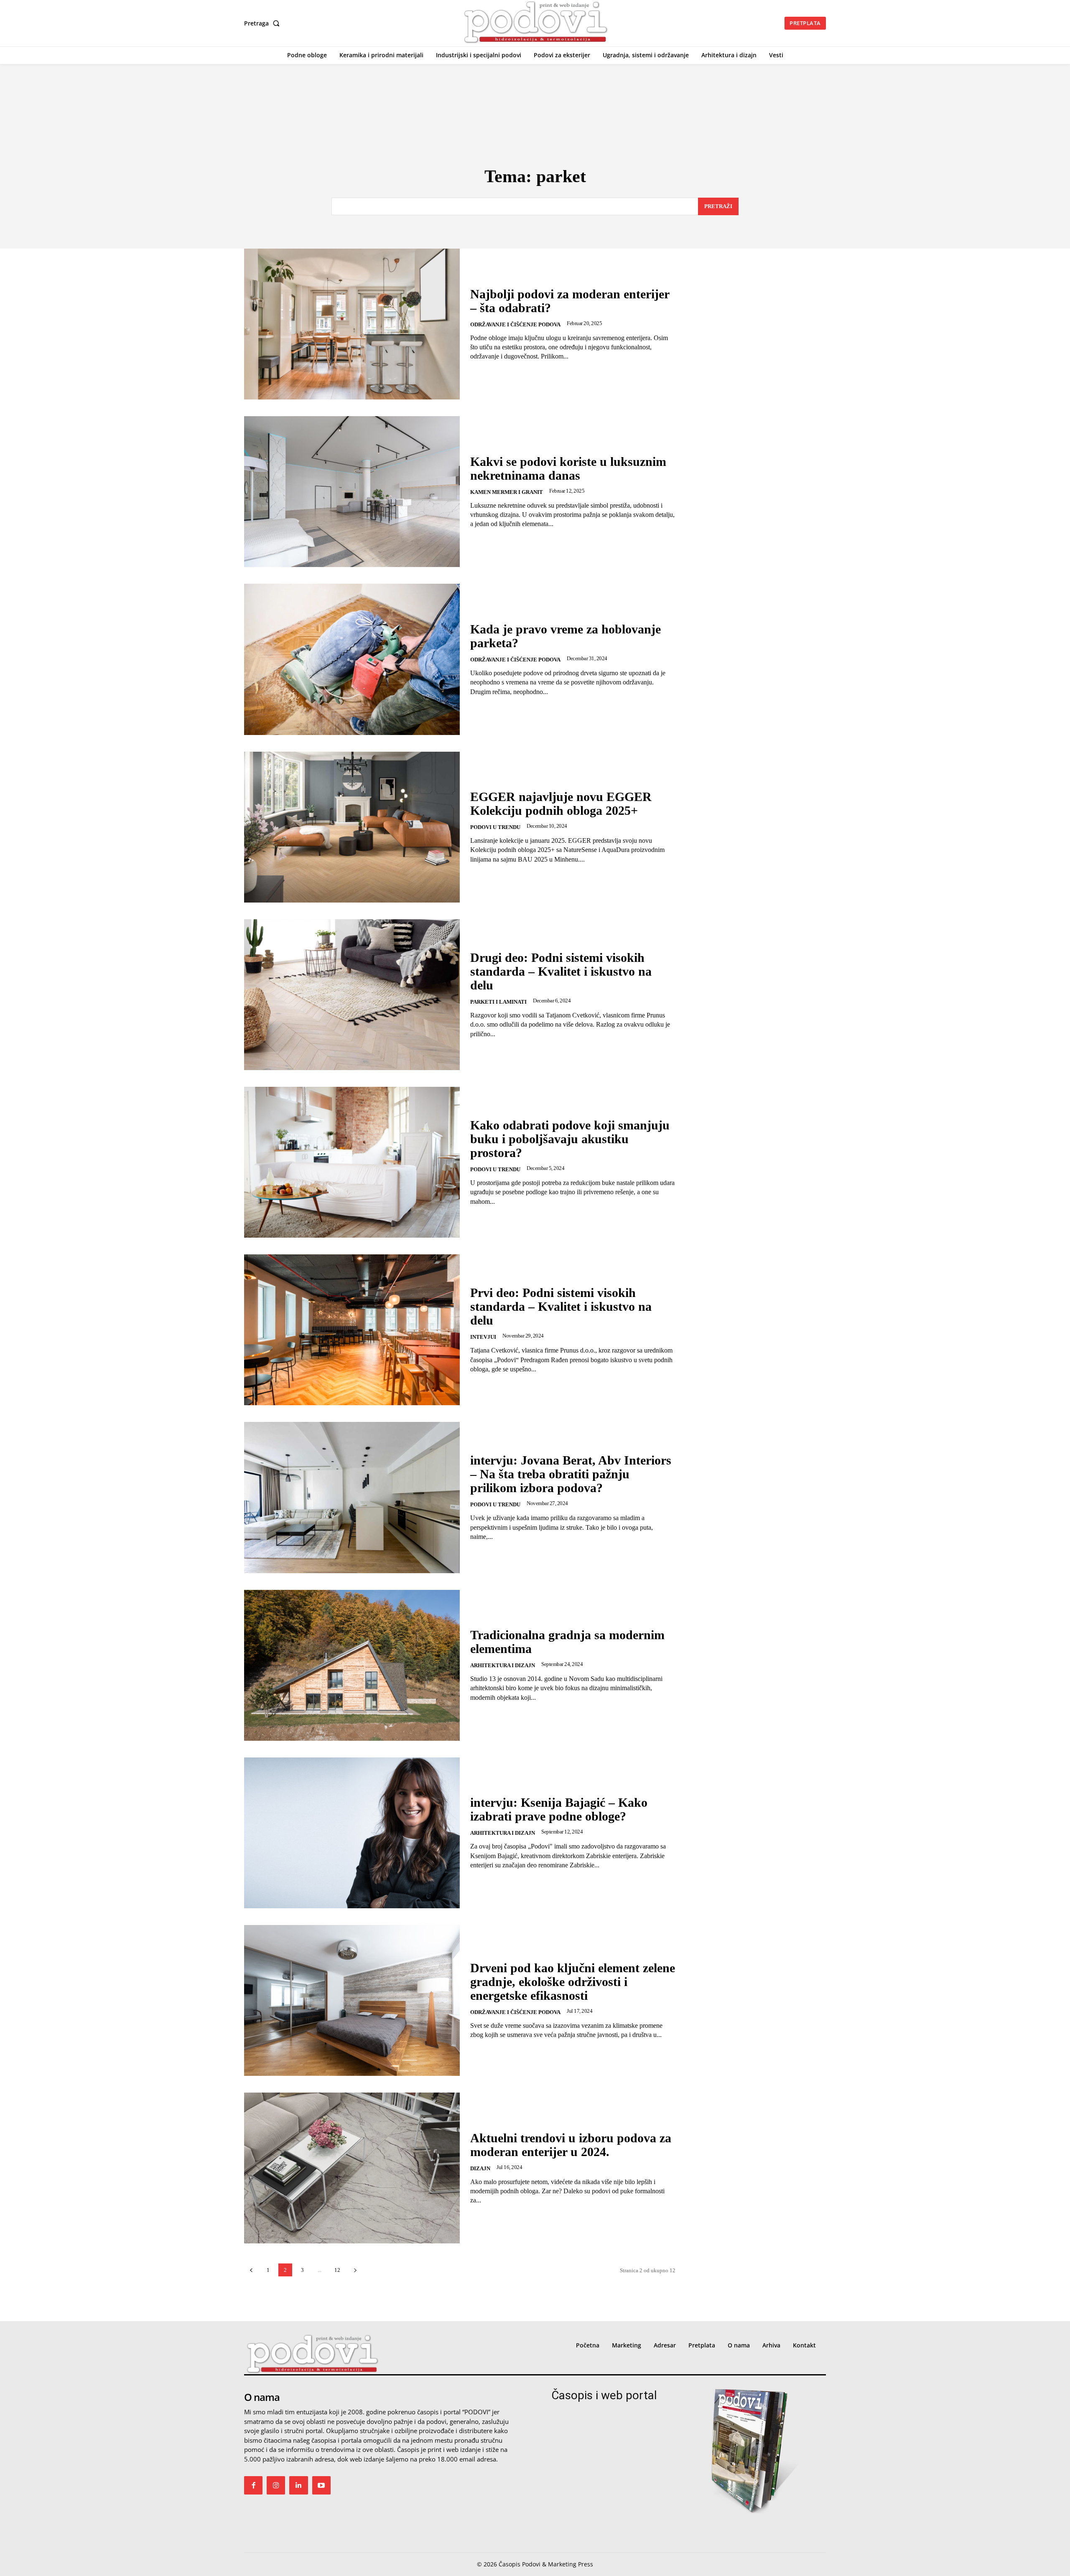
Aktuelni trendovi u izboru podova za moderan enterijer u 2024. (571, 2145)
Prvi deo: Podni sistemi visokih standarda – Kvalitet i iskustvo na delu (561, 1306)
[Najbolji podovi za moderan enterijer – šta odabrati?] (352, 324)
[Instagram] (276, 2485)
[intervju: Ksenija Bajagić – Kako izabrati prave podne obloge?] (352, 1833)
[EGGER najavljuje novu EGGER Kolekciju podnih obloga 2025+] (352, 827)
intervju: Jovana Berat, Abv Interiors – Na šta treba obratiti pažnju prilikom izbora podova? (571, 1474)
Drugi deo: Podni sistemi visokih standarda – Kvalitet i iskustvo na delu (561, 971)
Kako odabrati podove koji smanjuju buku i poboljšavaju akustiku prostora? (570, 1139)
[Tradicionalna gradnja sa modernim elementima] (352, 1665)
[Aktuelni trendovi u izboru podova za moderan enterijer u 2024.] (352, 2168)
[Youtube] (321, 2485)
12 (337, 2270)
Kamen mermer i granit (507, 492)
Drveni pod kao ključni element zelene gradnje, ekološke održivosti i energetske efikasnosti (573, 1982)
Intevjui (483, 1337)
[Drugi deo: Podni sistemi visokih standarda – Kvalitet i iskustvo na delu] (352, 995)
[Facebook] (253, 2485)
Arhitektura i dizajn (503, 1665)
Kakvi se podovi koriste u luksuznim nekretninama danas (568, 468)
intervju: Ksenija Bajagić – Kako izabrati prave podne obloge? (559, 1809)
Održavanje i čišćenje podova (515, 324)
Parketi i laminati (498, 1002)
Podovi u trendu (495, 827)
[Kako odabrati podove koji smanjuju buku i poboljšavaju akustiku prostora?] (352, 1162)
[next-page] (355, 2270)
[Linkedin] (298, 2485)
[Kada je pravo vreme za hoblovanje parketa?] (352, 659)
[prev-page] (251, 2270)
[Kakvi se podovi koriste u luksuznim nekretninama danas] (352, 492)
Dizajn (480, 2168)
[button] (264, 23)
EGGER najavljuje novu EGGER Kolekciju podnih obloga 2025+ (561, 804)
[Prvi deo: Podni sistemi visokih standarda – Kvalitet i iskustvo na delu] (352, 1330)
